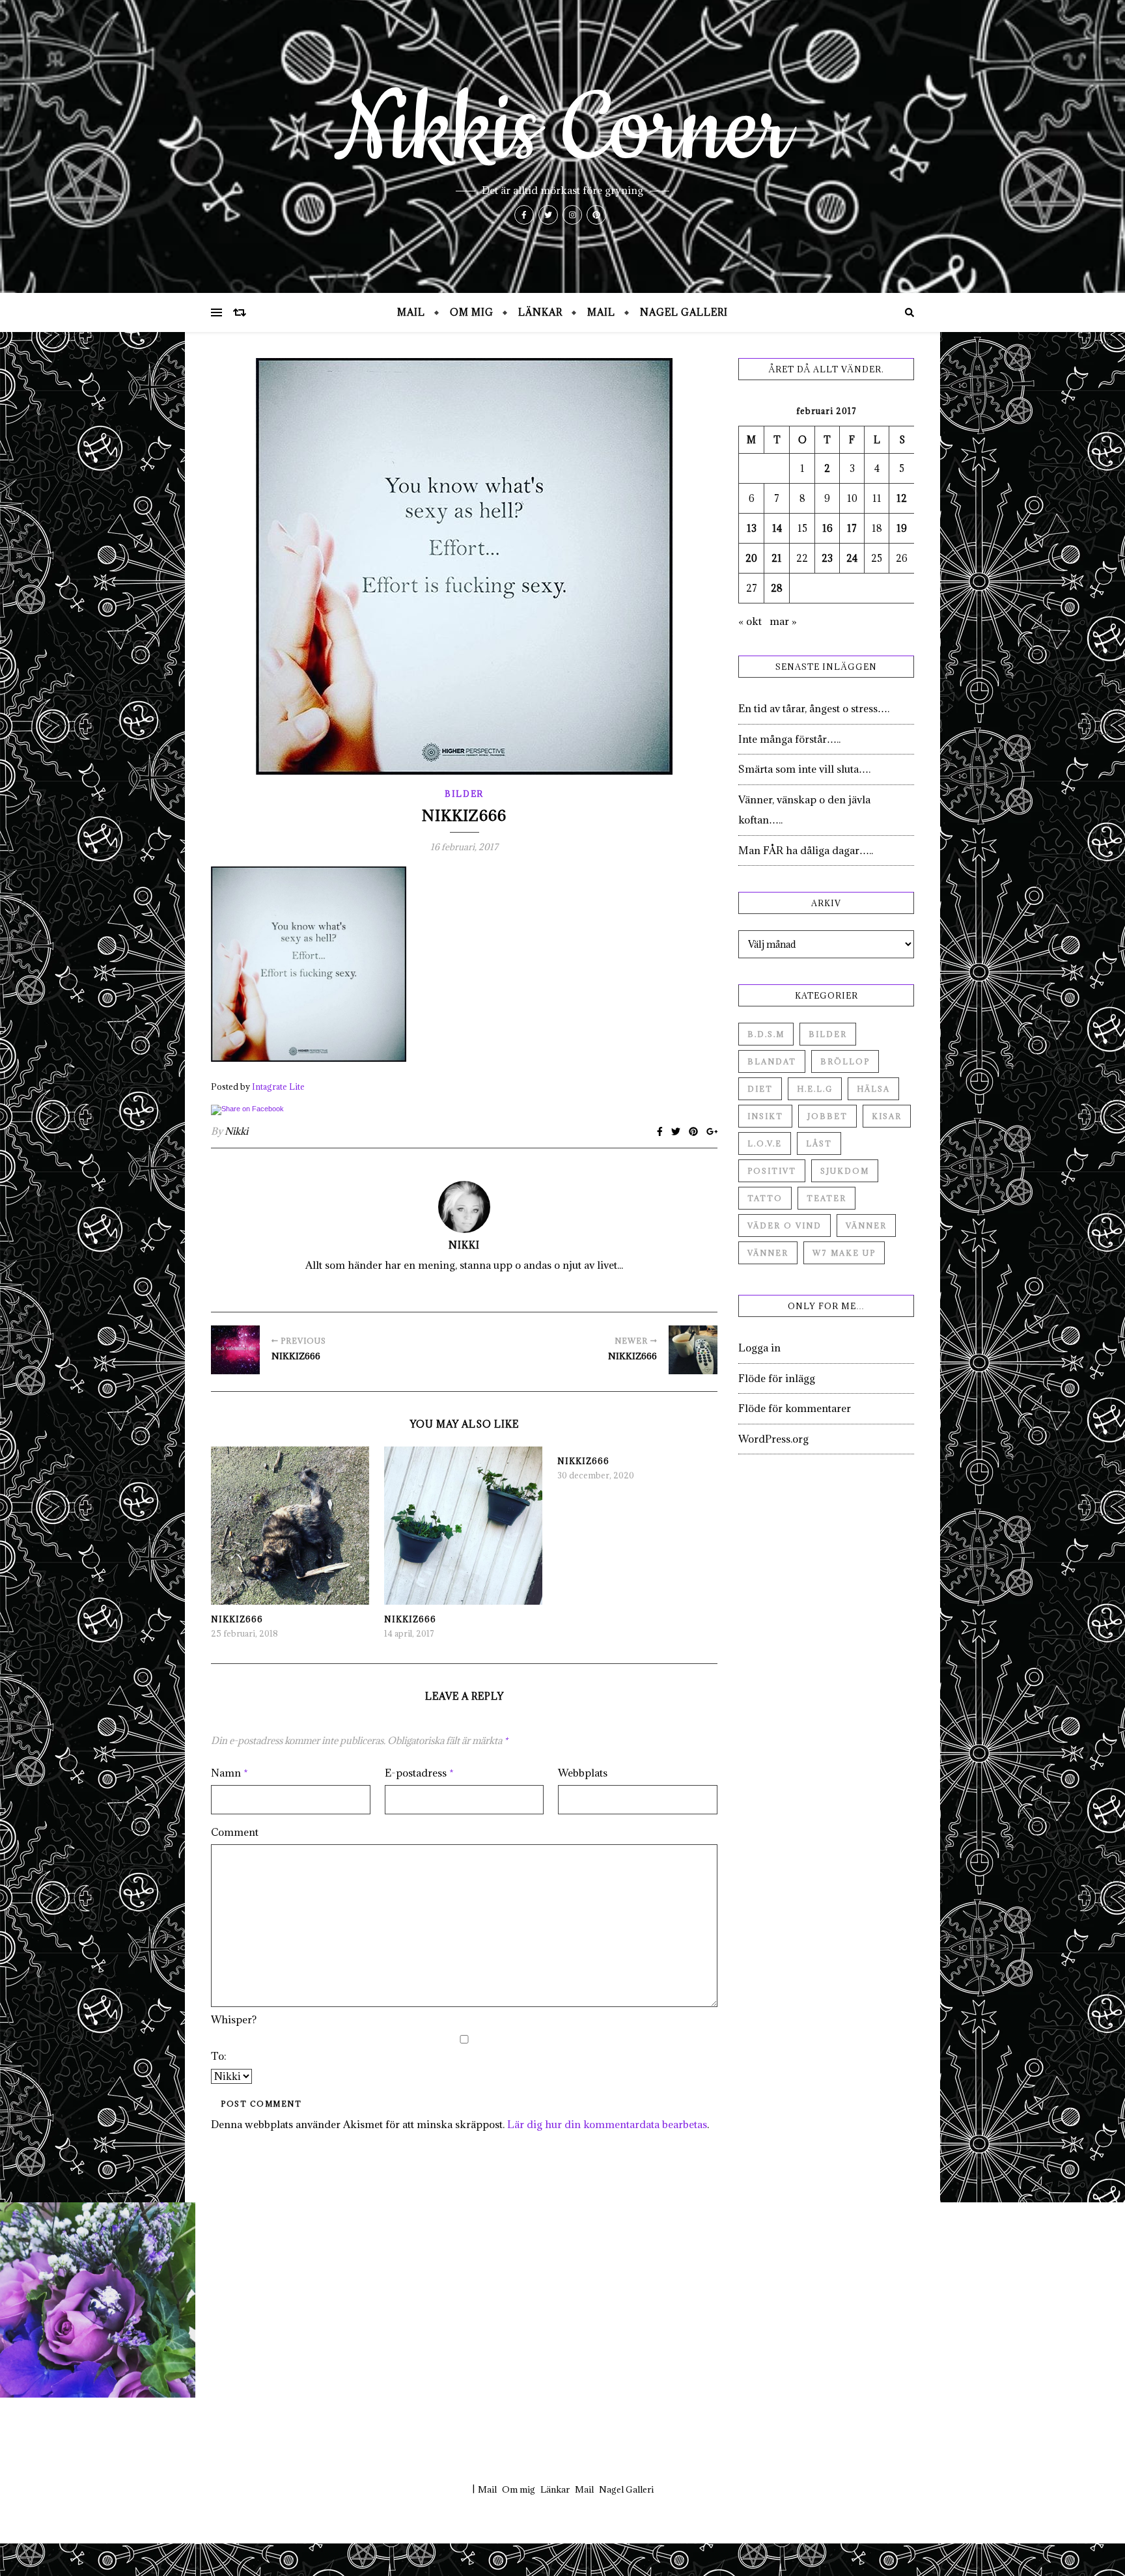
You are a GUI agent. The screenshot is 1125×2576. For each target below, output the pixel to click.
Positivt (772, 1171)
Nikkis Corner (562, 130)
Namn (229, 1773)
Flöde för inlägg (777, 1378)
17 (852, 528)
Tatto (765, 1198)
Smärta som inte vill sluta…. (804, 769)
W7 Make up (844, 1253)
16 (827, 528)
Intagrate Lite (278, 1087)
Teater (826, 1198)
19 (902, 528)
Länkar (540, 312)
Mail (411, 312)
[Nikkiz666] (235, 1350)
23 (827, 558)
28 (777, 588)
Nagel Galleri (684, 312)
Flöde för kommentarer (795, 1408)
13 (752, 528)
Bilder (464, 794)
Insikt (765, 1116)
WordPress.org (773, 1439)
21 (777, 558)
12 (902, 498)
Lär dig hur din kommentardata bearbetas (607, 2124)
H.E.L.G (815, 1089)
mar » (783, 621)
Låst (819, 1143)
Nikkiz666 (237, 1619)
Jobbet (827, 1116)
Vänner (866, 1226)
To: (219, 2056)
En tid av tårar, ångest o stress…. (814, 708)
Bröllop (845, 1061)
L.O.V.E (765, 1143)
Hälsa (873, 1089)
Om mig (472, 312)
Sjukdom (845, 1171)
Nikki (236, 1131)
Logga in (759, 1348)
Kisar (887, 1116)
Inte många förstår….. (789, 739)
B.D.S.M (766, 1034)
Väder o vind (785, 1226)
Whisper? (234, 2019)
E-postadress (419, 1773)
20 (751, 558)
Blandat (772, 1061)
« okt (750, 621)
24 (852, 558)
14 (777, 528)
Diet (760, 1089)
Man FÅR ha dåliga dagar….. (806, 850)
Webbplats (583, 1773)
